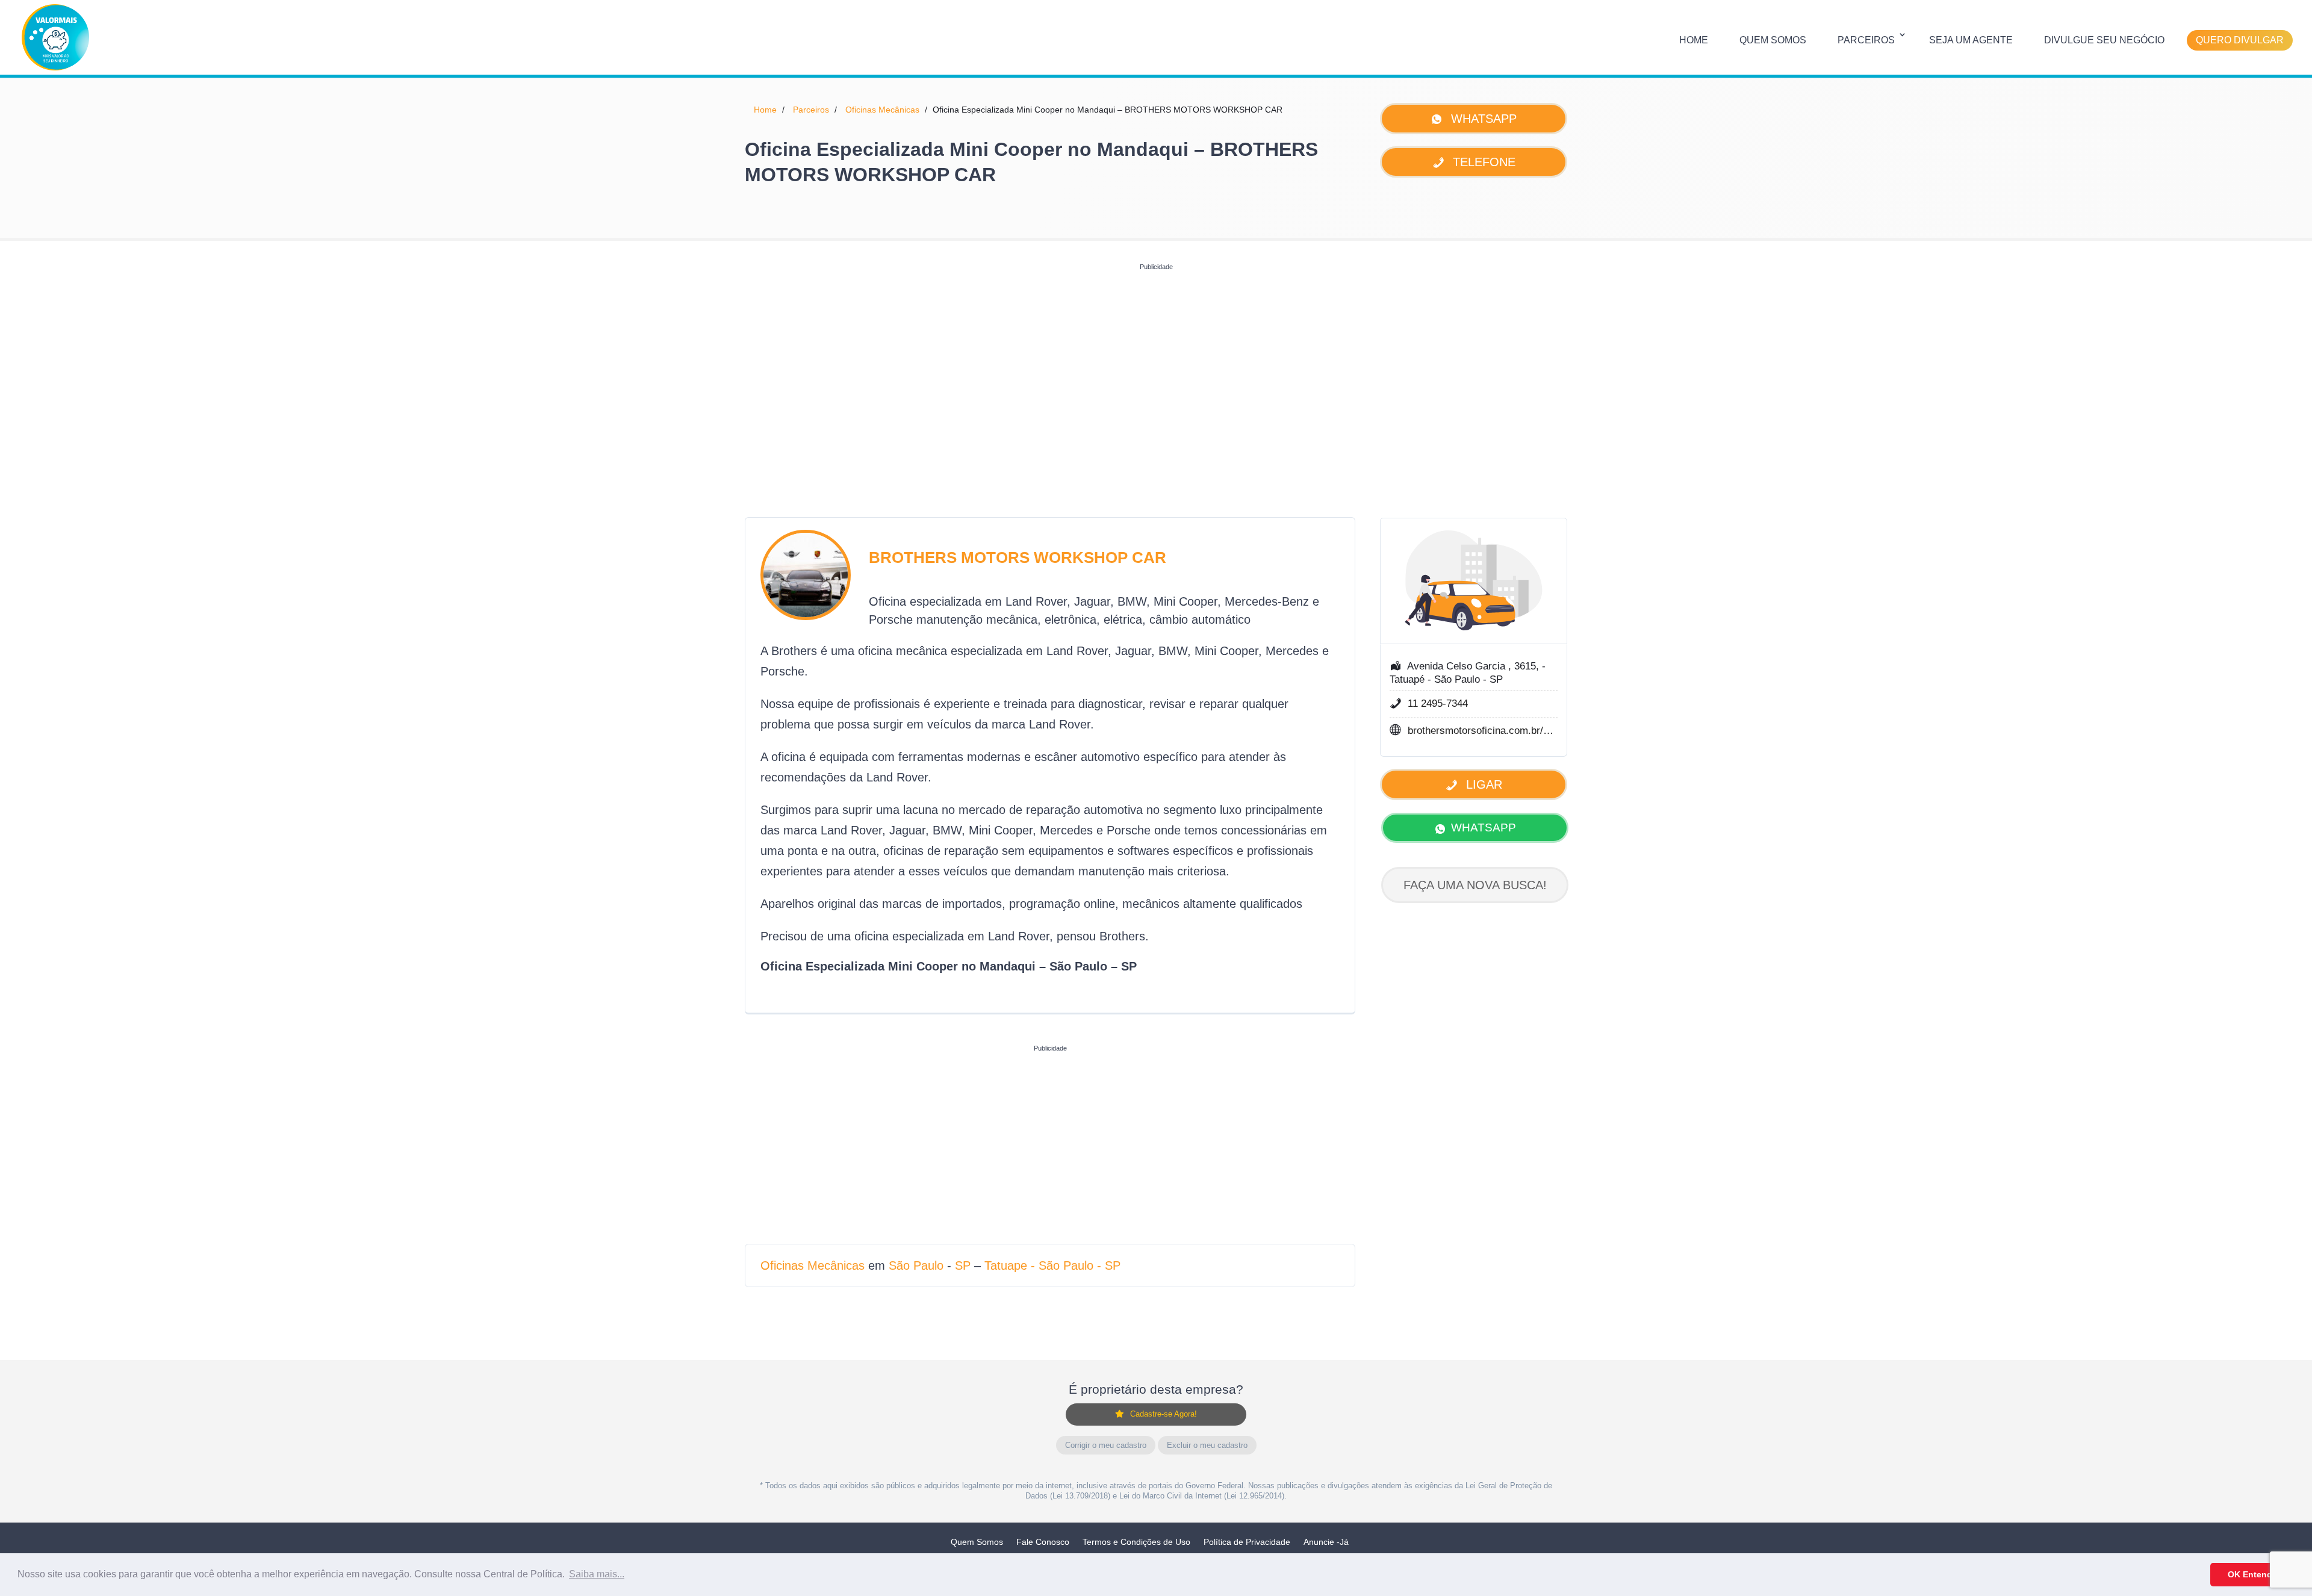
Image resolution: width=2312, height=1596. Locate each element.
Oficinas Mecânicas (882, 110)
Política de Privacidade (1247, 1542)
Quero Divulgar (2240, 40)
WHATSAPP (1484, 827)
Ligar (1482, 784)
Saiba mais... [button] (597, 1574)
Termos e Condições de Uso (1136, 1542)
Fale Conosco (1043, 1542)
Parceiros (1866, 40)
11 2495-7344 (1438, 703)
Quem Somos (1773, 40)
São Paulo (916, 1265)
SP (963, 1265)
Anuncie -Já (1326, 1542)
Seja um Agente (1971, 40)
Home (1694, 40)
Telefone (1482, 162)
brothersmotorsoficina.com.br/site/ (1481, 731)
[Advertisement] (1156, 360)
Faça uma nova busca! (1475, 885)
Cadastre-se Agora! (1164, 1414)
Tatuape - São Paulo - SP (1052, 1265)
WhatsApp (1482, 119)
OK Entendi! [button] (2253, 1574)
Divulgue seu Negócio (2104, 40)
